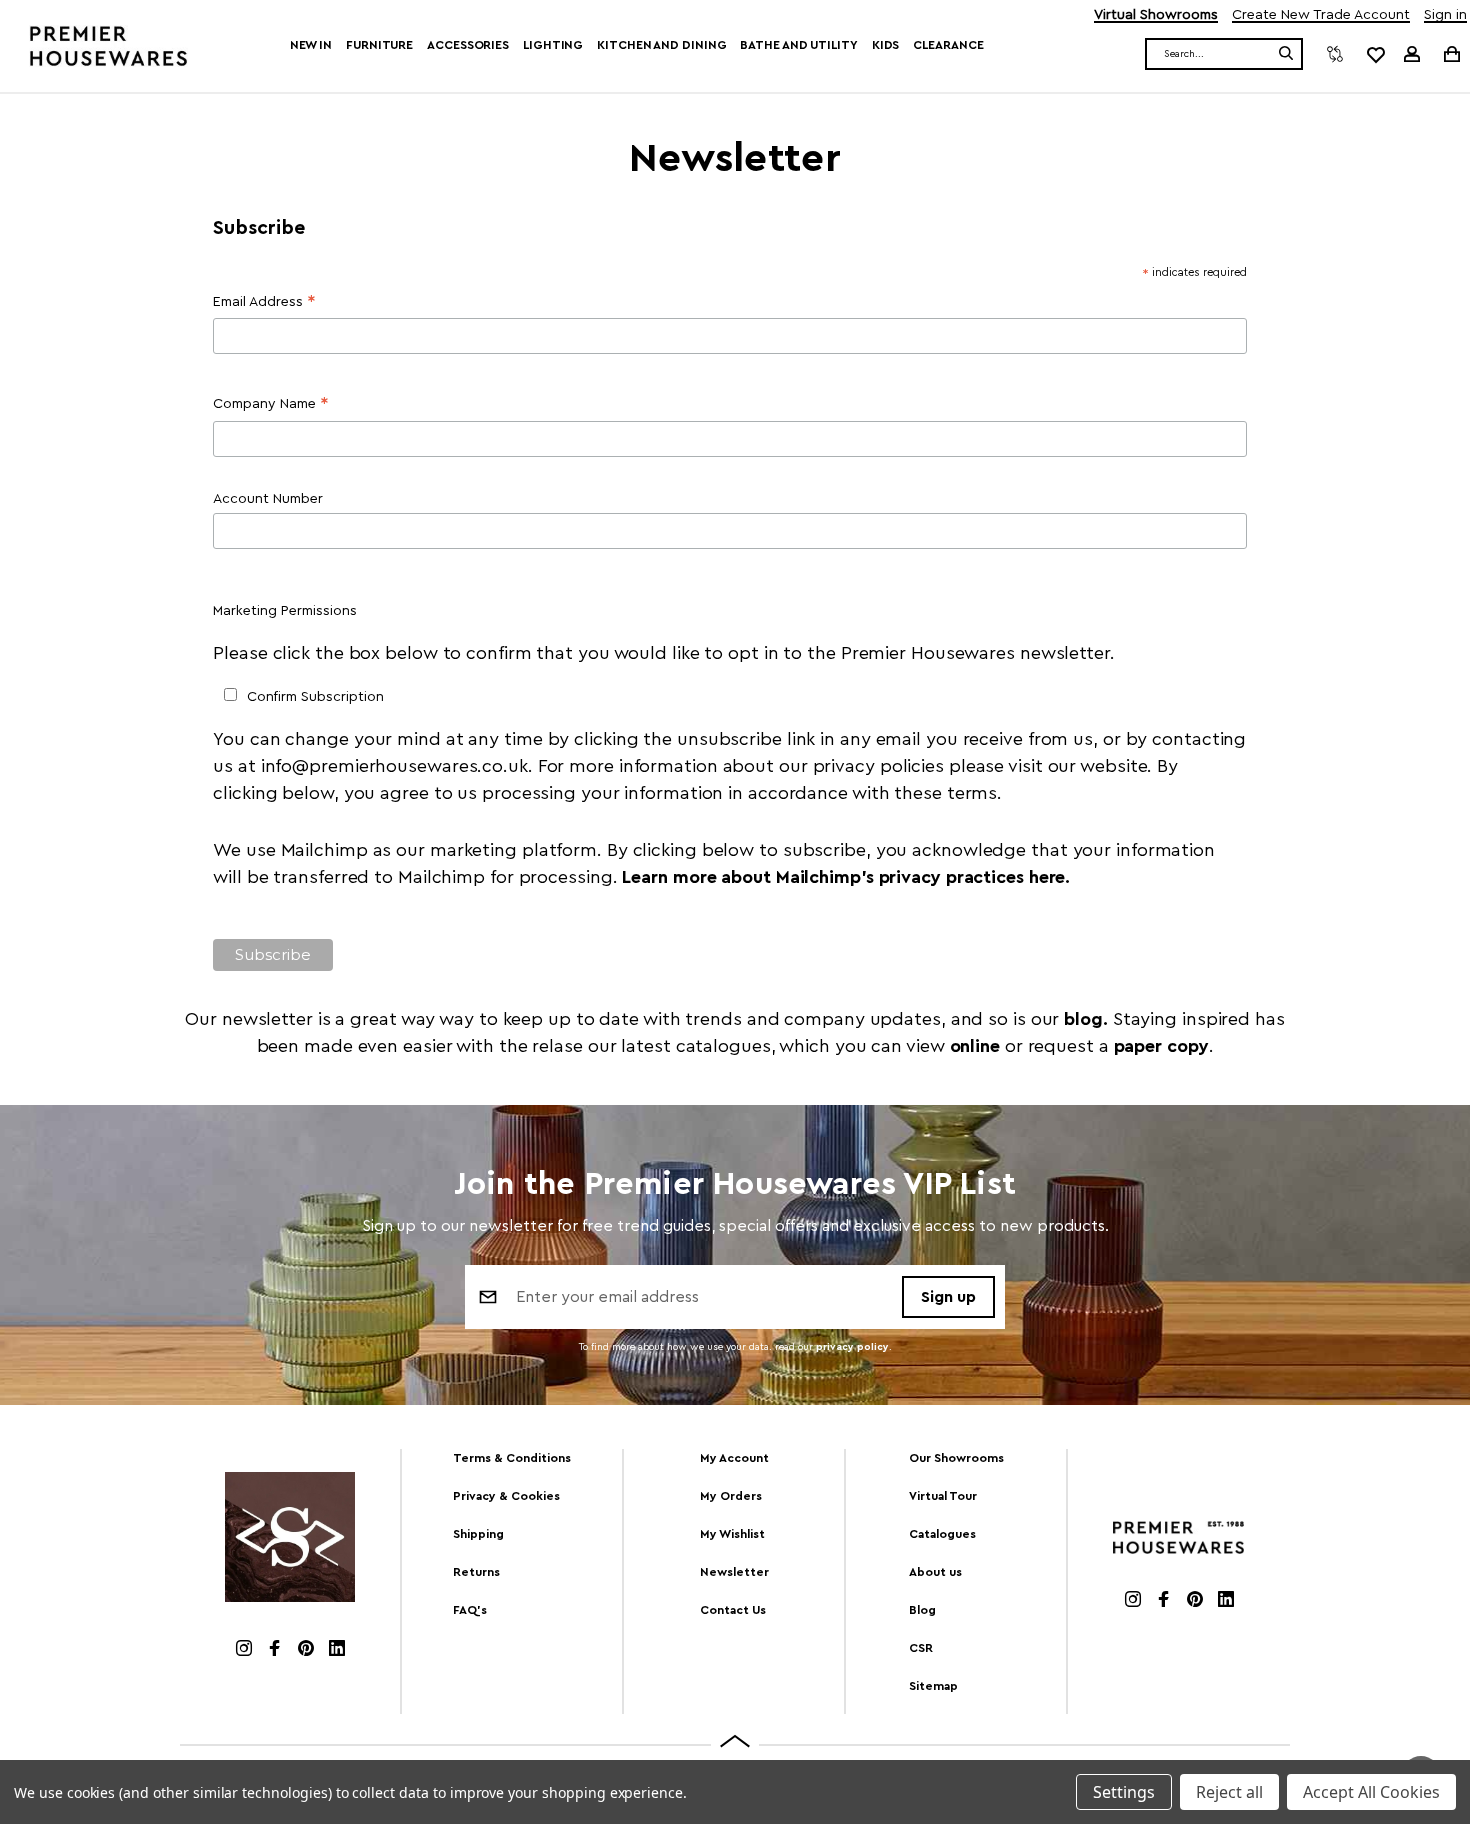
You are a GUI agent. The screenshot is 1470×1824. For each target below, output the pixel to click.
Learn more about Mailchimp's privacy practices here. (846, 877)
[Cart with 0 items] (1450, 53)
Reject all (1229, 1792)
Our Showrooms (956, 1458)
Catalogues (942, 1534)
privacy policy (852, 1347)
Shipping (478, 1534)
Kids (886, 45)
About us (935, 1572)
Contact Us (733, 1610)
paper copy (1161, 1046)
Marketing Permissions (285, 611)
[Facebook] (275, 1650)
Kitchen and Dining (661, 45)
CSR (921, 1648)
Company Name (271, 406)
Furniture (379, 45)
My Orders (731, 1496)
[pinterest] (306, 1650)
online (975, 1046)
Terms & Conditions (512, 1458)
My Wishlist (732, 1534)
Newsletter (734, 1572)
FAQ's (470, 1610)
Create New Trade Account (1321, 15)
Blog (922, 1610)
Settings (1124, 1792)
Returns (476, 1572)
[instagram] (244, 1650)
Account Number (268, 499)
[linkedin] (337, 1650)
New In (311, 45)
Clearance (948, 45)
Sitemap (933, 1686)
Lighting (553, 45)
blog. (1088, 1019)
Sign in (1445, 15)
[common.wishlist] (1375, 54)
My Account (734, 1458)
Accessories (468, 45)
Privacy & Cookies (506, 1496)
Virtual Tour (943, 1496)
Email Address (264, 304)
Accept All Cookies (1371, 1792)
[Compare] (1335, 54)
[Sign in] (1412, 54)
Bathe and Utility (798, 45)
